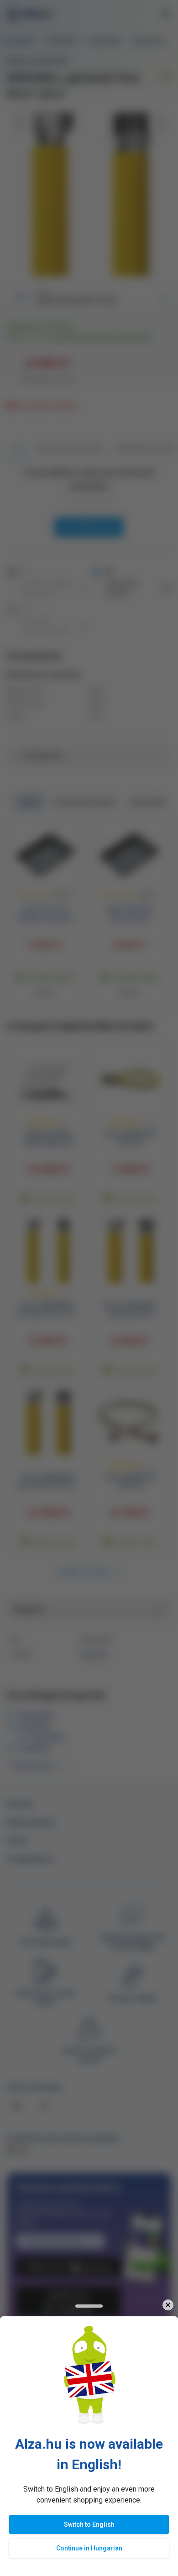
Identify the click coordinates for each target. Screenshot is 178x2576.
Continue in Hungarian (89, 2548)
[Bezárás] (168, 2305)
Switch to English (89, 2524)
